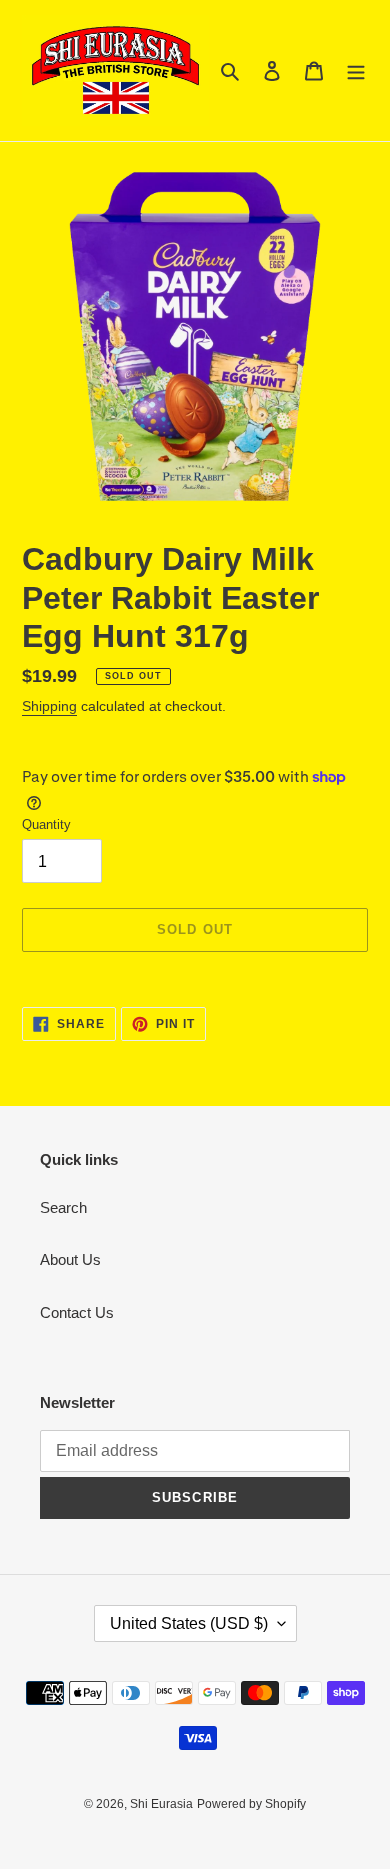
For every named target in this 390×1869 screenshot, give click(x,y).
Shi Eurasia (161, 1804)
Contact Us (77, 1312)
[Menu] (356, 70)
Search (63, 1207)
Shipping (49, 706)
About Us (70, 1259)
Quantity (46, 824)
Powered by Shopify (251, 1804)
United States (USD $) (189, 1623)
